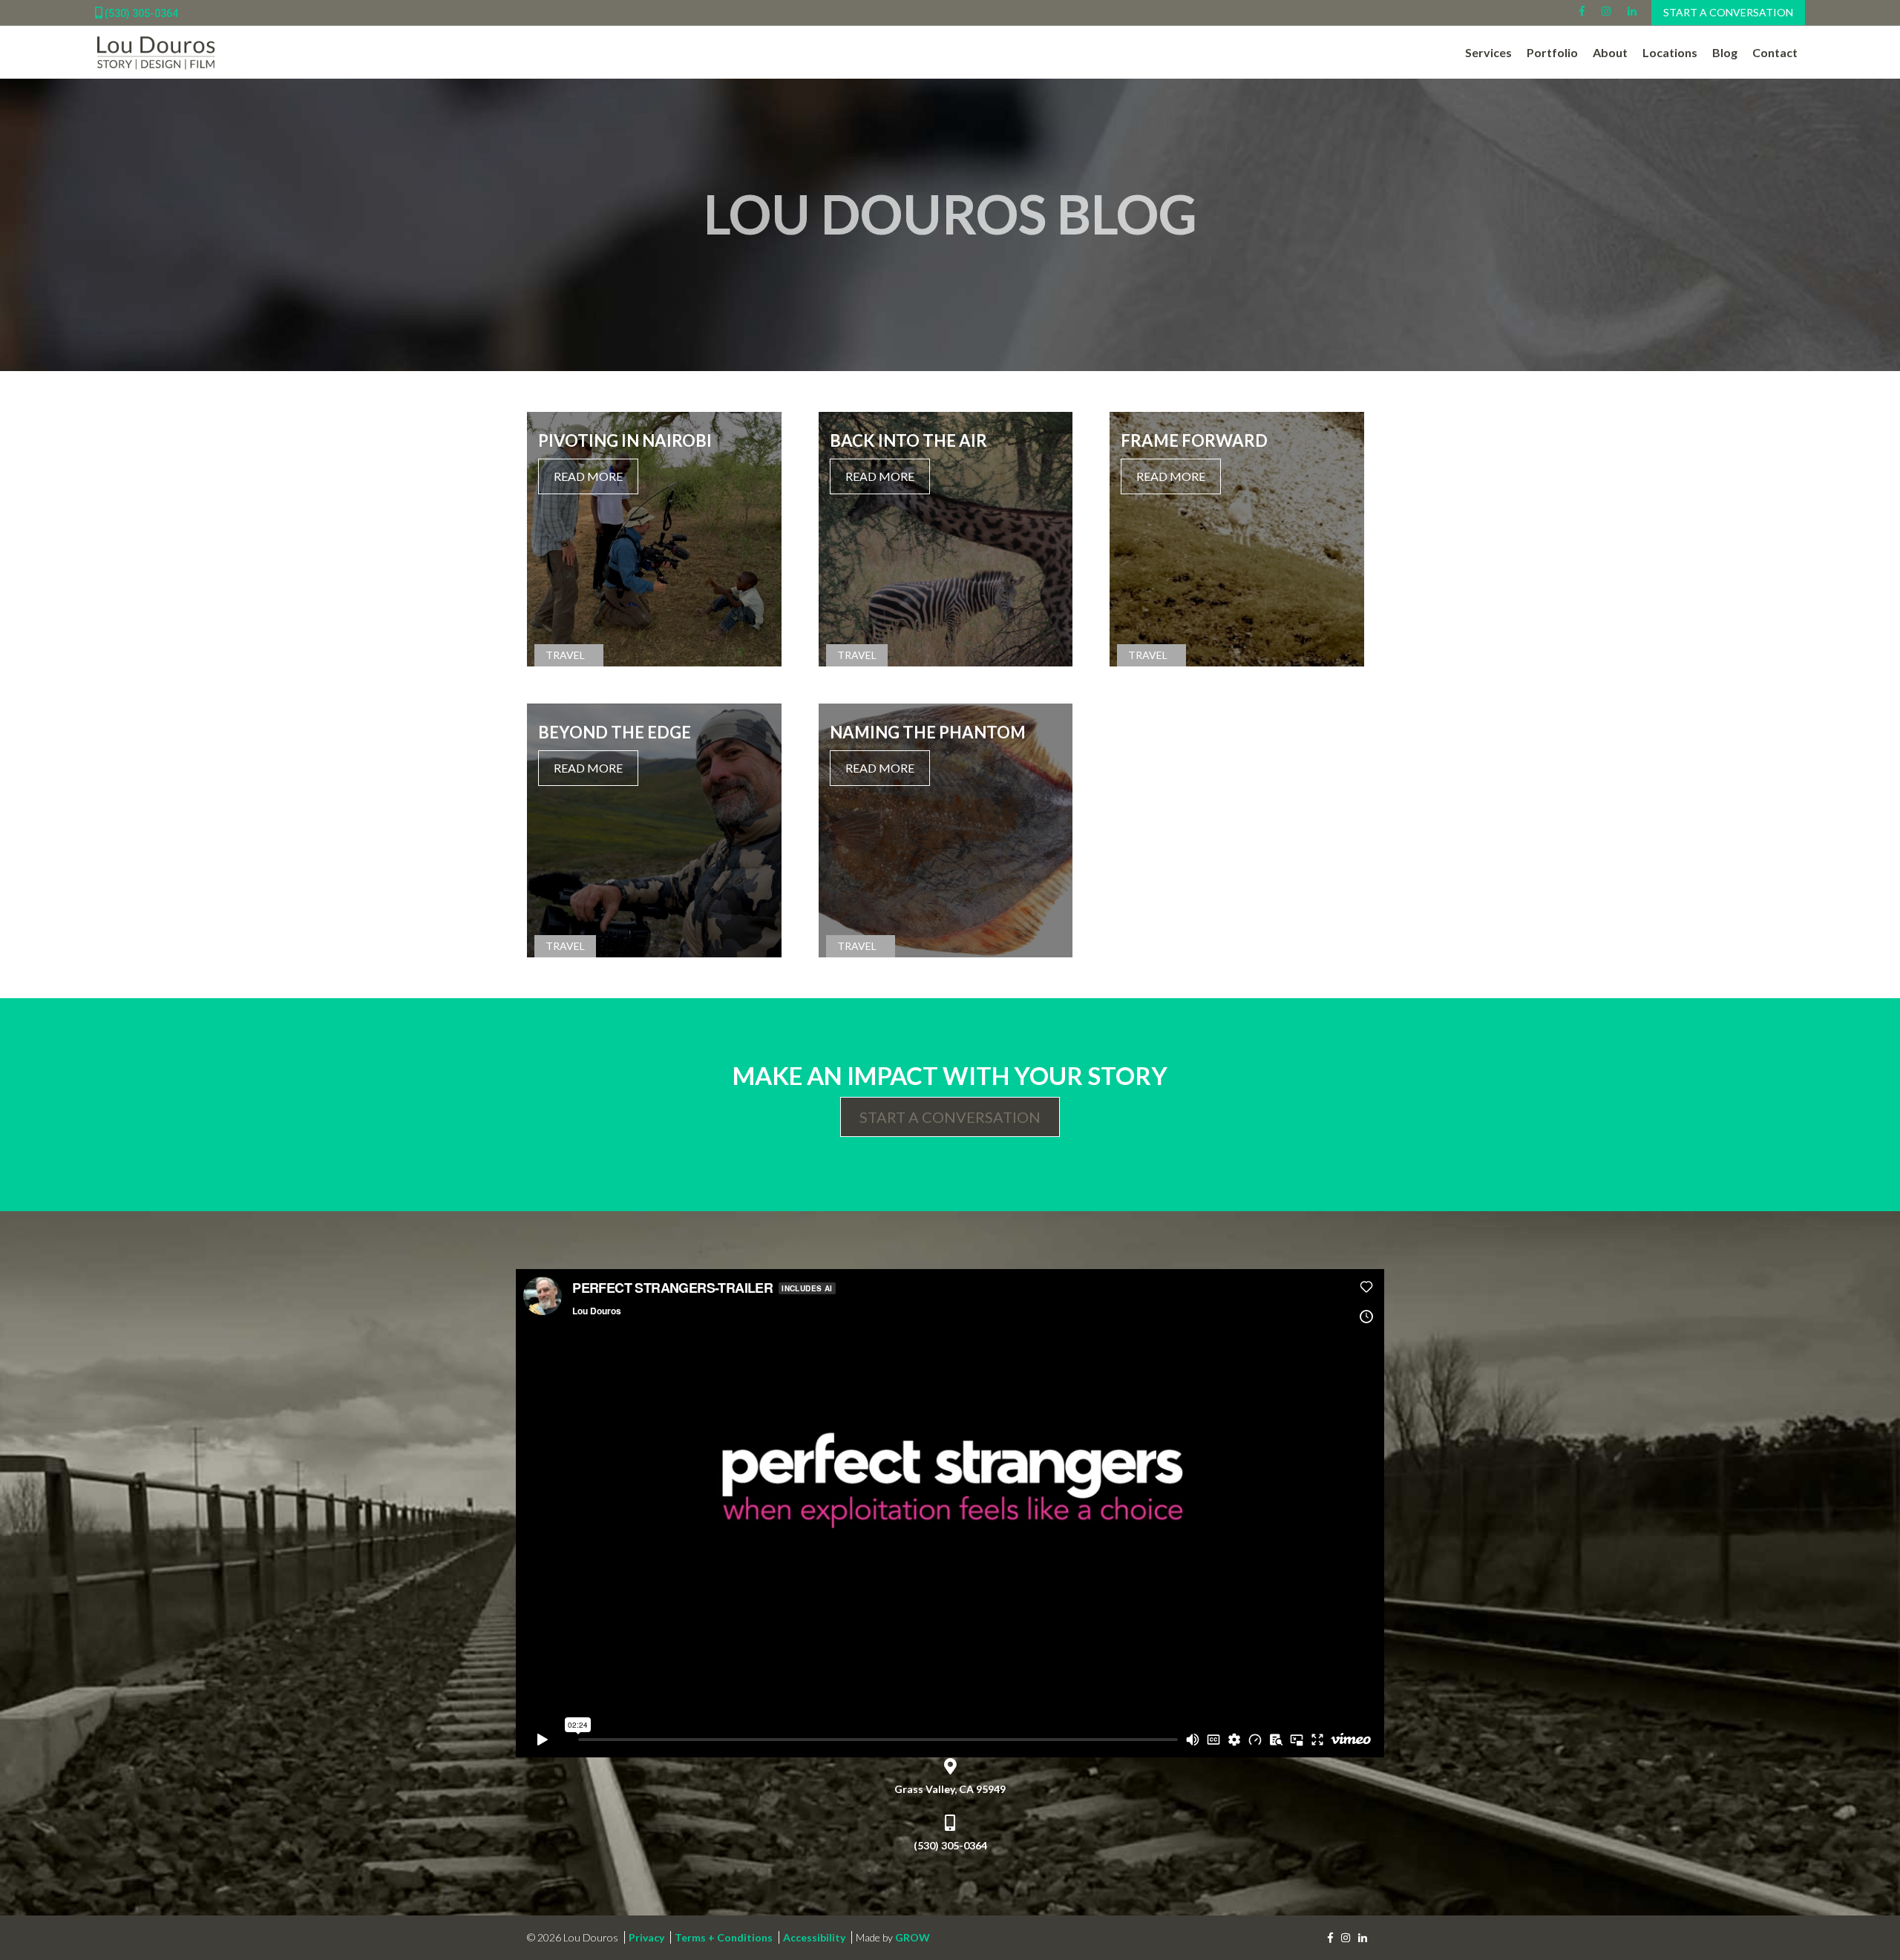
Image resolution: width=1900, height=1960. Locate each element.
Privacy (646, 1937)
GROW (913, 1937)
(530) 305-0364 (140, 13)
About (1610, 52)
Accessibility (814, 1937)
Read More (588, 476)
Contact (1775, 52)
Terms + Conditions (724, 1937)
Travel (565, 655)
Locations (1670, 52)
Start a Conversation (1728, 12)
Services (1488, 52)
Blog (1725, 52)
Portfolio (1552, 52)
